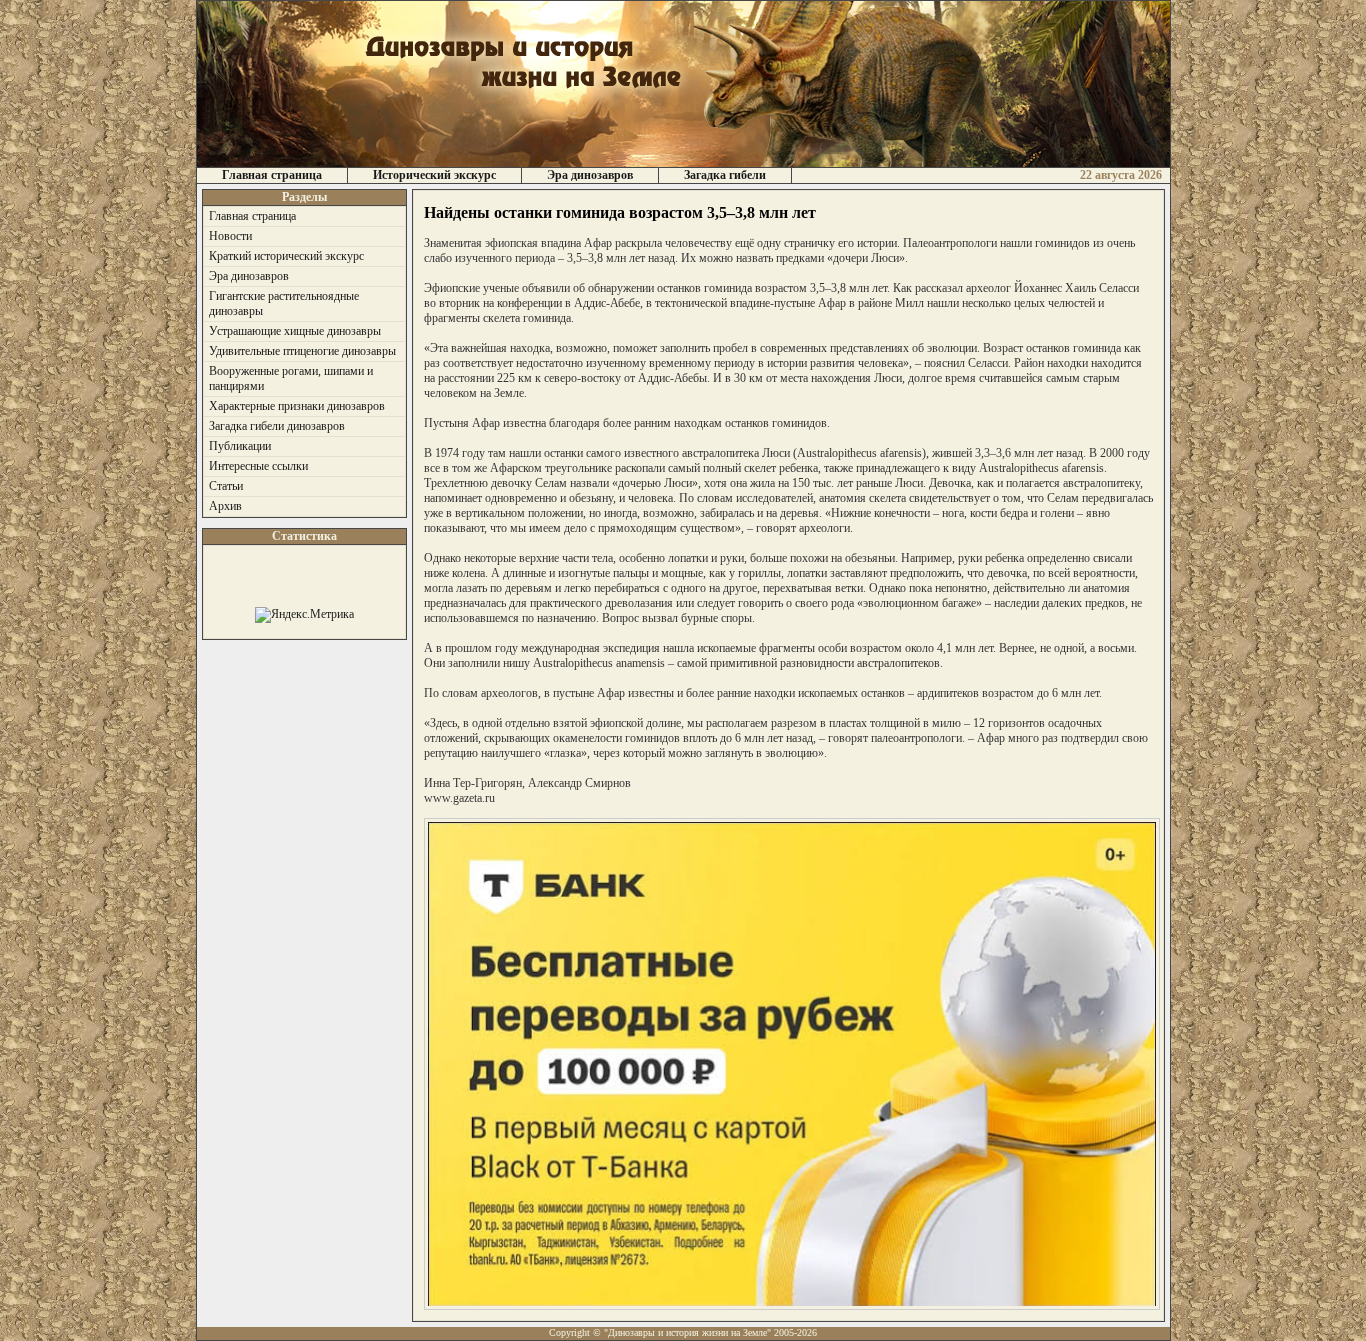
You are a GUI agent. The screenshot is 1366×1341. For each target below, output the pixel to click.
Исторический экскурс (434, 175)
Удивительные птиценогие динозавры (302, 351)
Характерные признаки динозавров (297, 406)
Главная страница (272, 175)
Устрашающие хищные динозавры (295, 331)
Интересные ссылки (258, 466)
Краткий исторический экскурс (286, 256)
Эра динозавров (590, 175)
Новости (230, 236)
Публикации (240, 446)
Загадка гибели (725, 175)
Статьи (226, 486)
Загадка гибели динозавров (277, 426)
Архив (225, 506)
